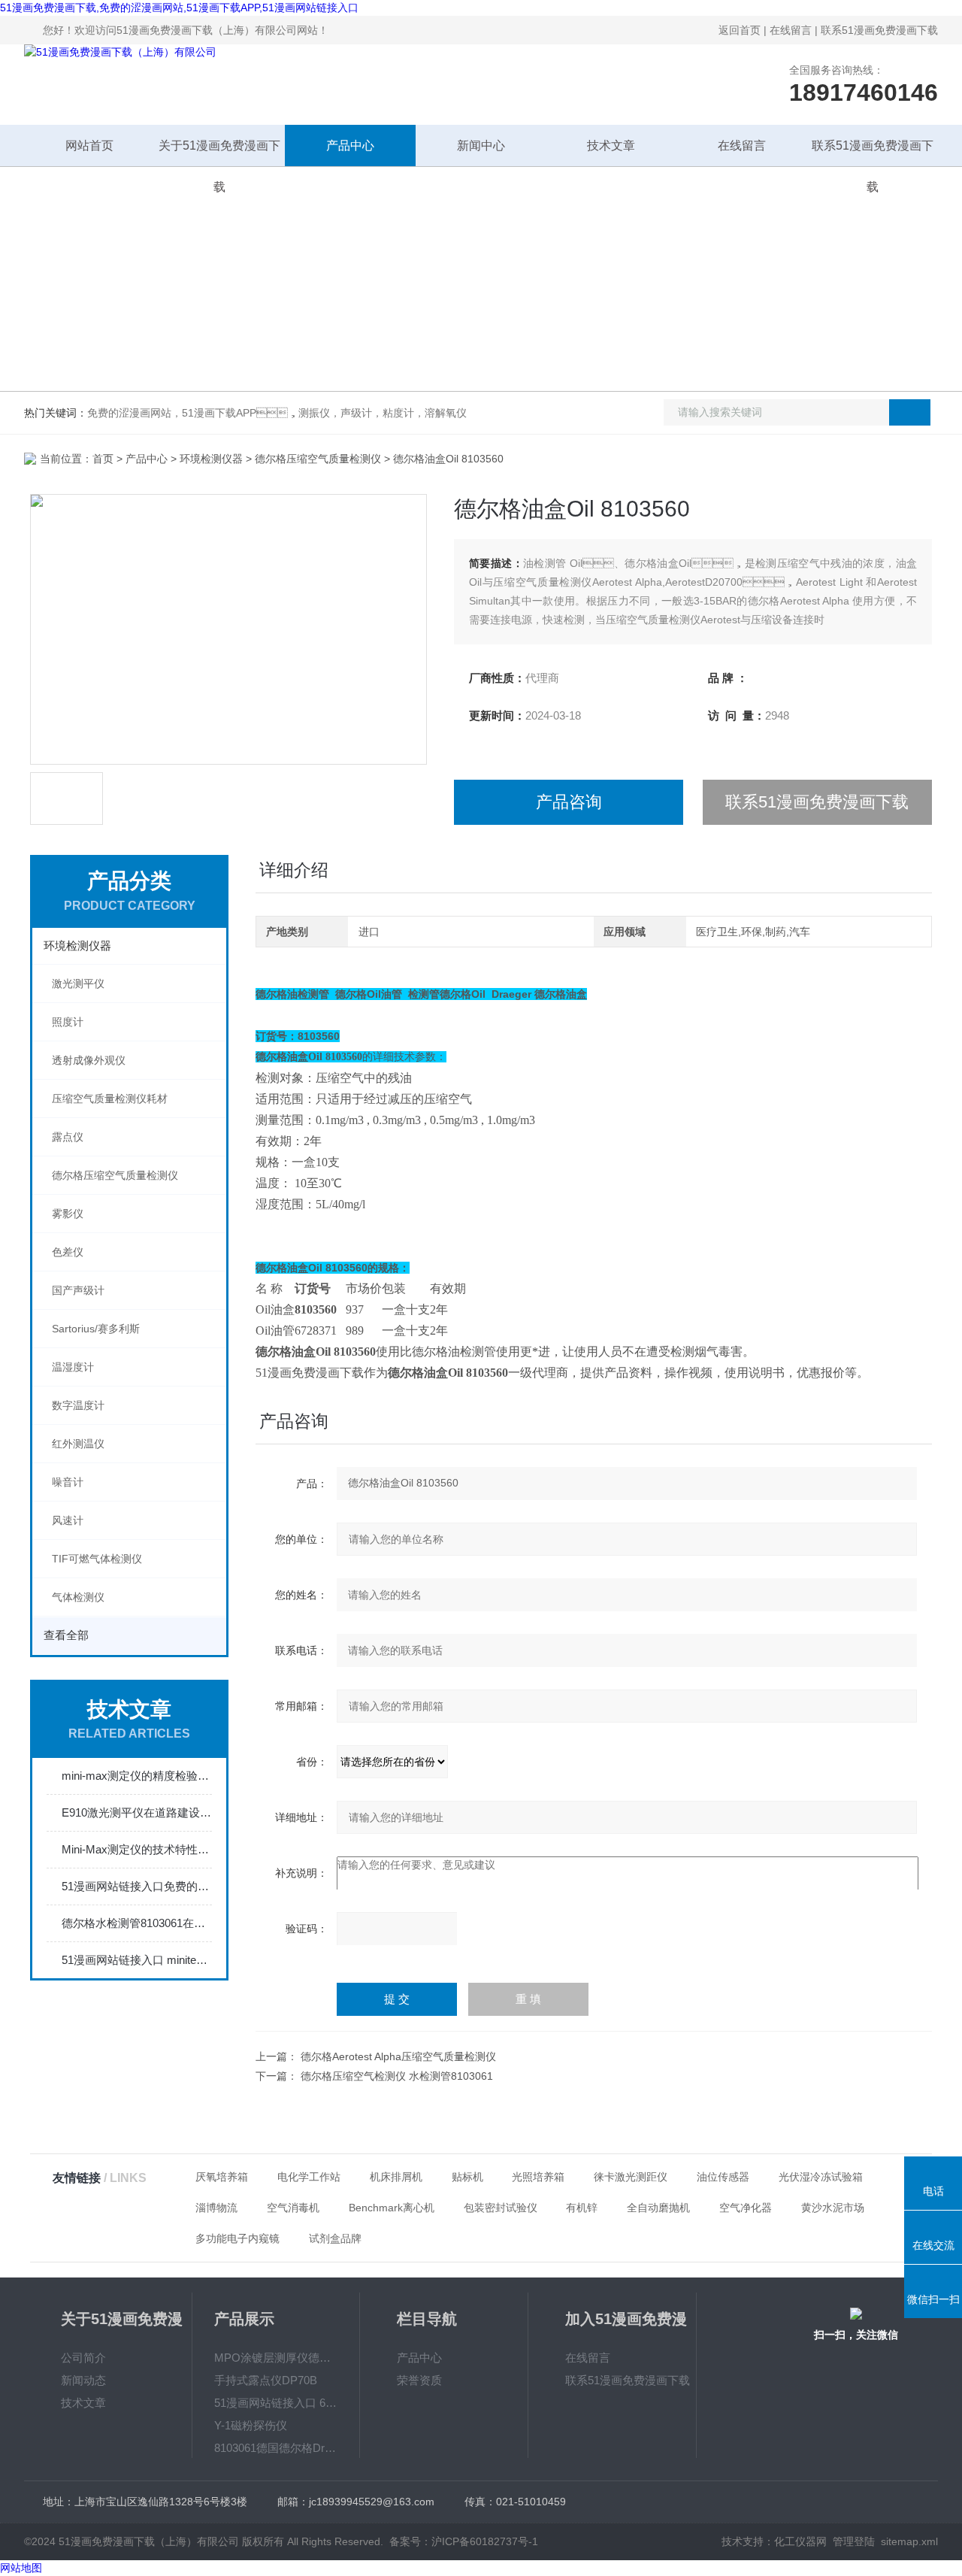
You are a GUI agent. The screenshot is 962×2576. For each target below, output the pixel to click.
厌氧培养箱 (222, 2177)
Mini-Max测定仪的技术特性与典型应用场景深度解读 (137, 1849)
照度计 (68, 1022)
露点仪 (68, 1137)
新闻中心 (481, 145)
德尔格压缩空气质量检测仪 (318, 459)
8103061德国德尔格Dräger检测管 (276, 2448)
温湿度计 (73, 1367)
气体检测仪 (78, 1597)
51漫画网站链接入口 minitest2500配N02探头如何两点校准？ (137, 1960)
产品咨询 (569, 802)
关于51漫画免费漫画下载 (219, 153)
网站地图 (21, 2568)
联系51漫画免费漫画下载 (879, 30)
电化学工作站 (309, 2177)
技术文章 (611, 145)
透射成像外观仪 (89, 1060)
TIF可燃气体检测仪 (97, 1559)
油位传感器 (723, 2177)
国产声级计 (78, 1290)
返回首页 (740, 30)
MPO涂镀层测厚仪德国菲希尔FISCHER (276, 2358)
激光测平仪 (78, 983)
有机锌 (582, 2208)
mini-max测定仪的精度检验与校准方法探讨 (137, 1776)
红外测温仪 (78, 1444)
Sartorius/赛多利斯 (96, 1329)
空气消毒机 (293, 2208)
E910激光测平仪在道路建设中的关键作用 (137, 1812)
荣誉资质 (419, 2380)
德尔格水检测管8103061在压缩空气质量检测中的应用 (137, 1923)
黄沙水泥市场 (833, 2208)
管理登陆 (854, 2541)
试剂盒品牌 (335, 2238)
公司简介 (83, 2358)
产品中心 (350, 145)
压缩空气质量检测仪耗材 (110, 1099)
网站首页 (89, 145)
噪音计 (68, 1482)
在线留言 (791, 30)
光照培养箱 (538, 2177)
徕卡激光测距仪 (631, 2177)
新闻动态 (83, 2380)
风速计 (68, 1520)
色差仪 (68, 1252)
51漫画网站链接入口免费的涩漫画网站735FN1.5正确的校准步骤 (137, 1886)
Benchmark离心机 (392, 2208)
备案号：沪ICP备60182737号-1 (464, 2541)
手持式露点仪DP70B (266, 2380)
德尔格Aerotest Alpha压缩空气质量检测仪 (398, 2056)
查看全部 (66, 1635)
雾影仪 (68, 1214)
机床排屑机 (396, 2177)
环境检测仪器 (211, 459)
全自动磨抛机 (658, 2208)
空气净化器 (746, 2208)
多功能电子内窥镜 (237, 2238)
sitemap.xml (909, 2541)
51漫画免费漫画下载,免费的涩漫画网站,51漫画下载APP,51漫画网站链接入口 (179, 8)
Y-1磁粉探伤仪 (251, 2425)
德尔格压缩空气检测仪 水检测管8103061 (397, 2076)
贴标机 (467, 2177)
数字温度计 (78, 1405)
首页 (103, 459)
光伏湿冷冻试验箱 (821, 2177)
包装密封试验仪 (501, 2208)
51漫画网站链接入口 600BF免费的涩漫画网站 (276, 2403)
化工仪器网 (800, 2541)
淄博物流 (216, 2208)
